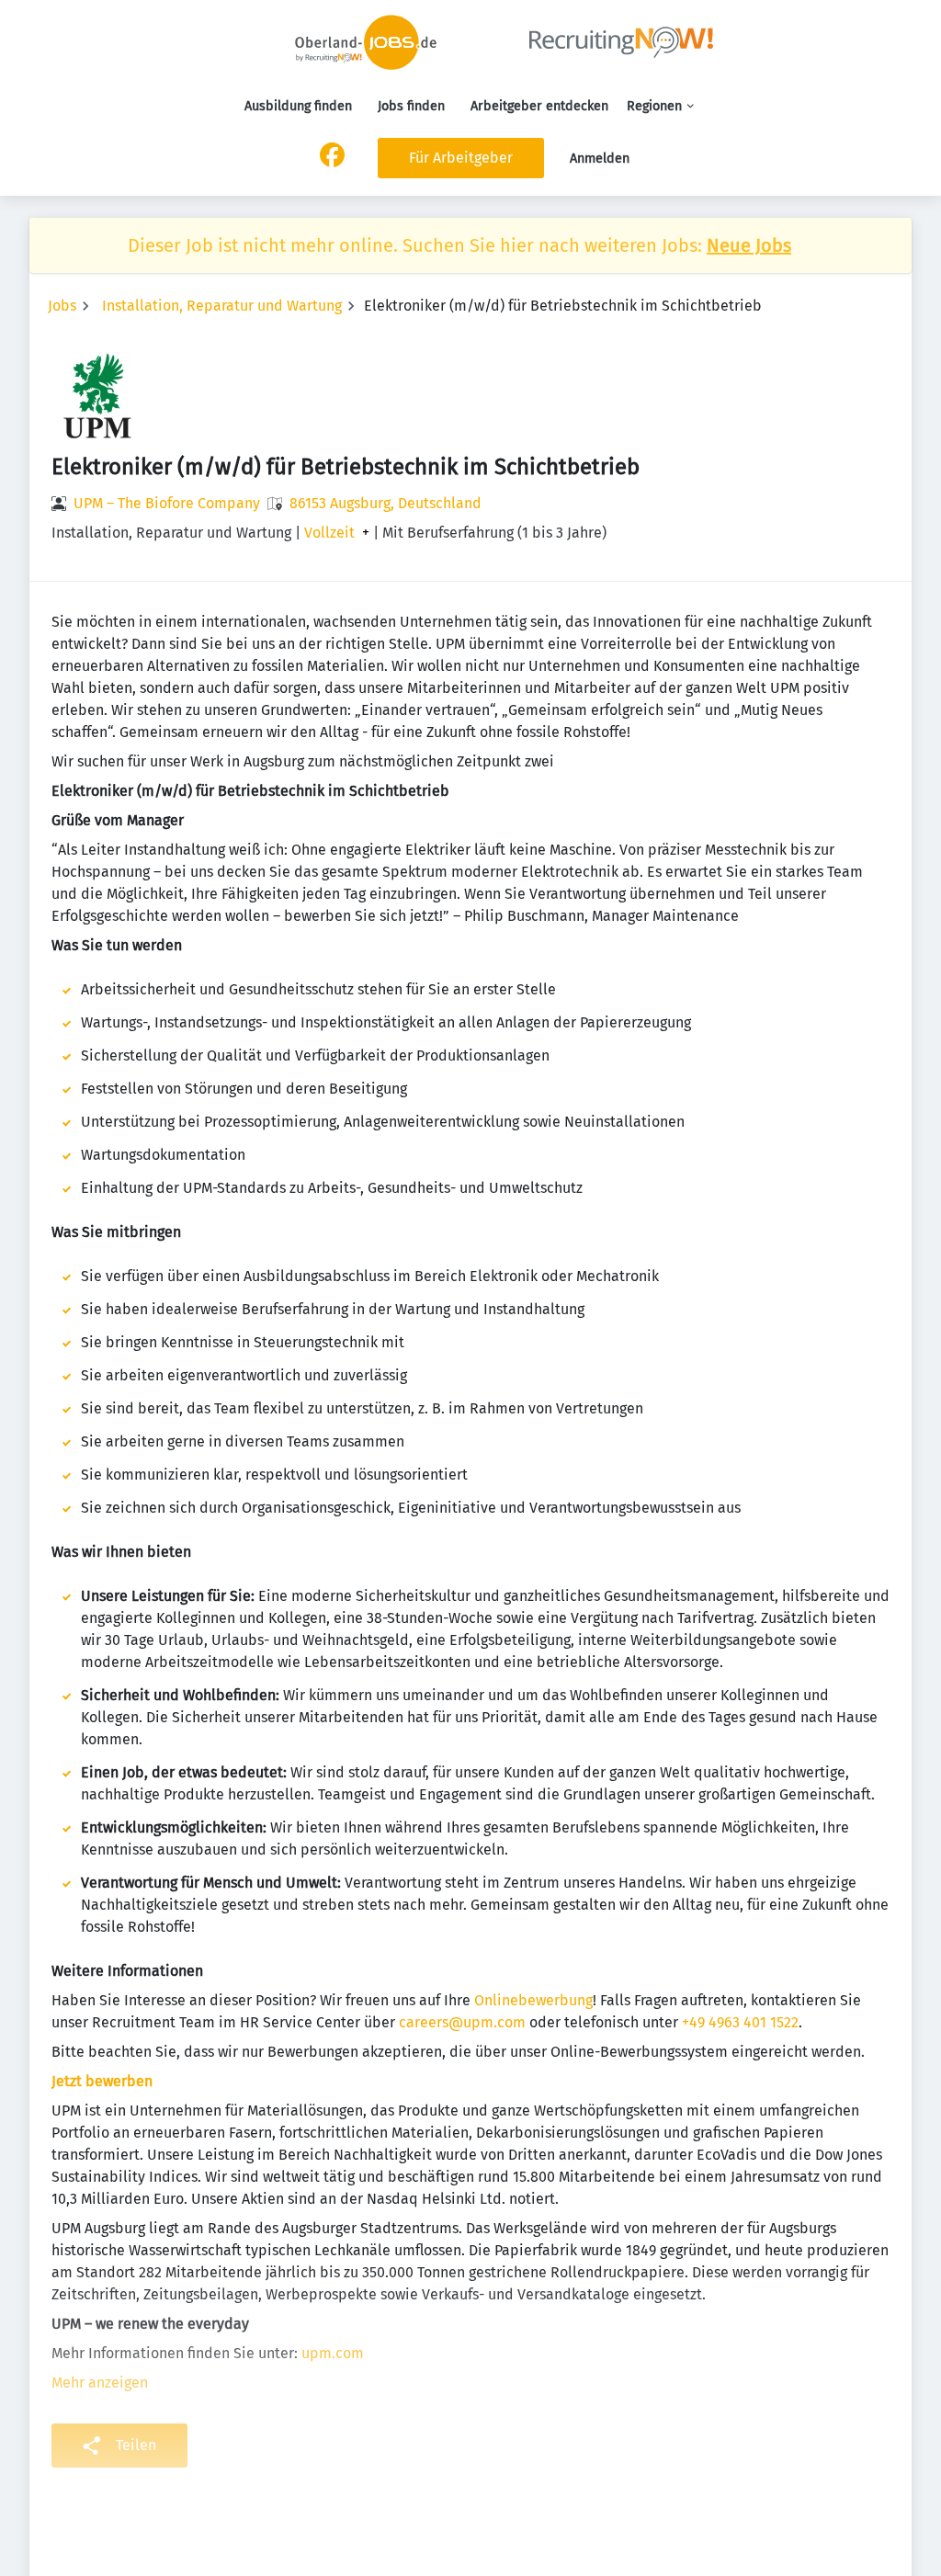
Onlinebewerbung (533, 2000)
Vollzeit (329, 533)
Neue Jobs (749, 245)
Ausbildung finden (298, 106)
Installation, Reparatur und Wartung (222, 306)
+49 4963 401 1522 (740, 2022)
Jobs (62, 306)
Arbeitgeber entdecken (539, 106)
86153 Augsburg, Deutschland (385, 503)
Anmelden (600, 159)
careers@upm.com (462, 2022)
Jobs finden (411, 106)
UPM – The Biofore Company (167, 503)
